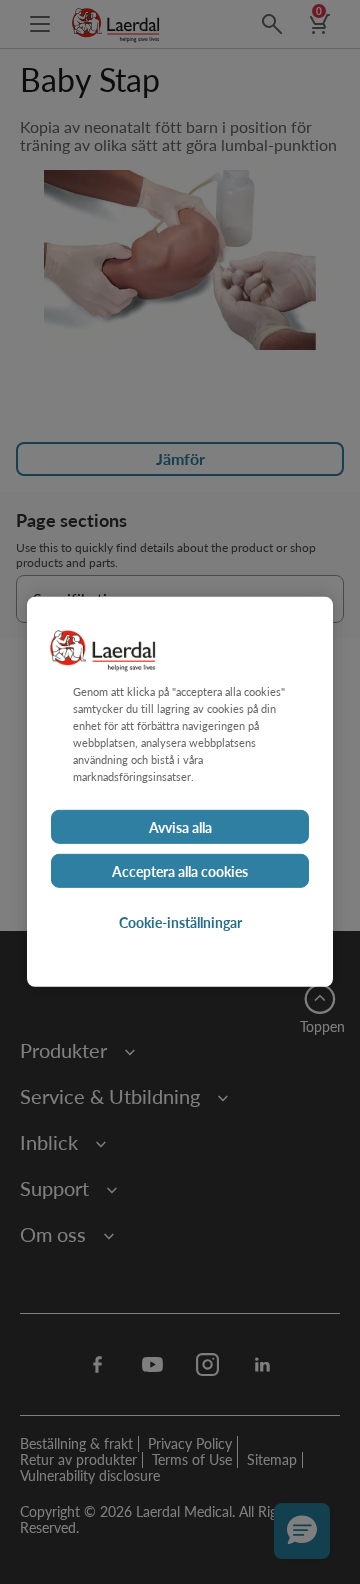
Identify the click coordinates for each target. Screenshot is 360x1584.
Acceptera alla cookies (180, 871)
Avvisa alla (180, 827)
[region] (180, 792)
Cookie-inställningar (180, 922)
